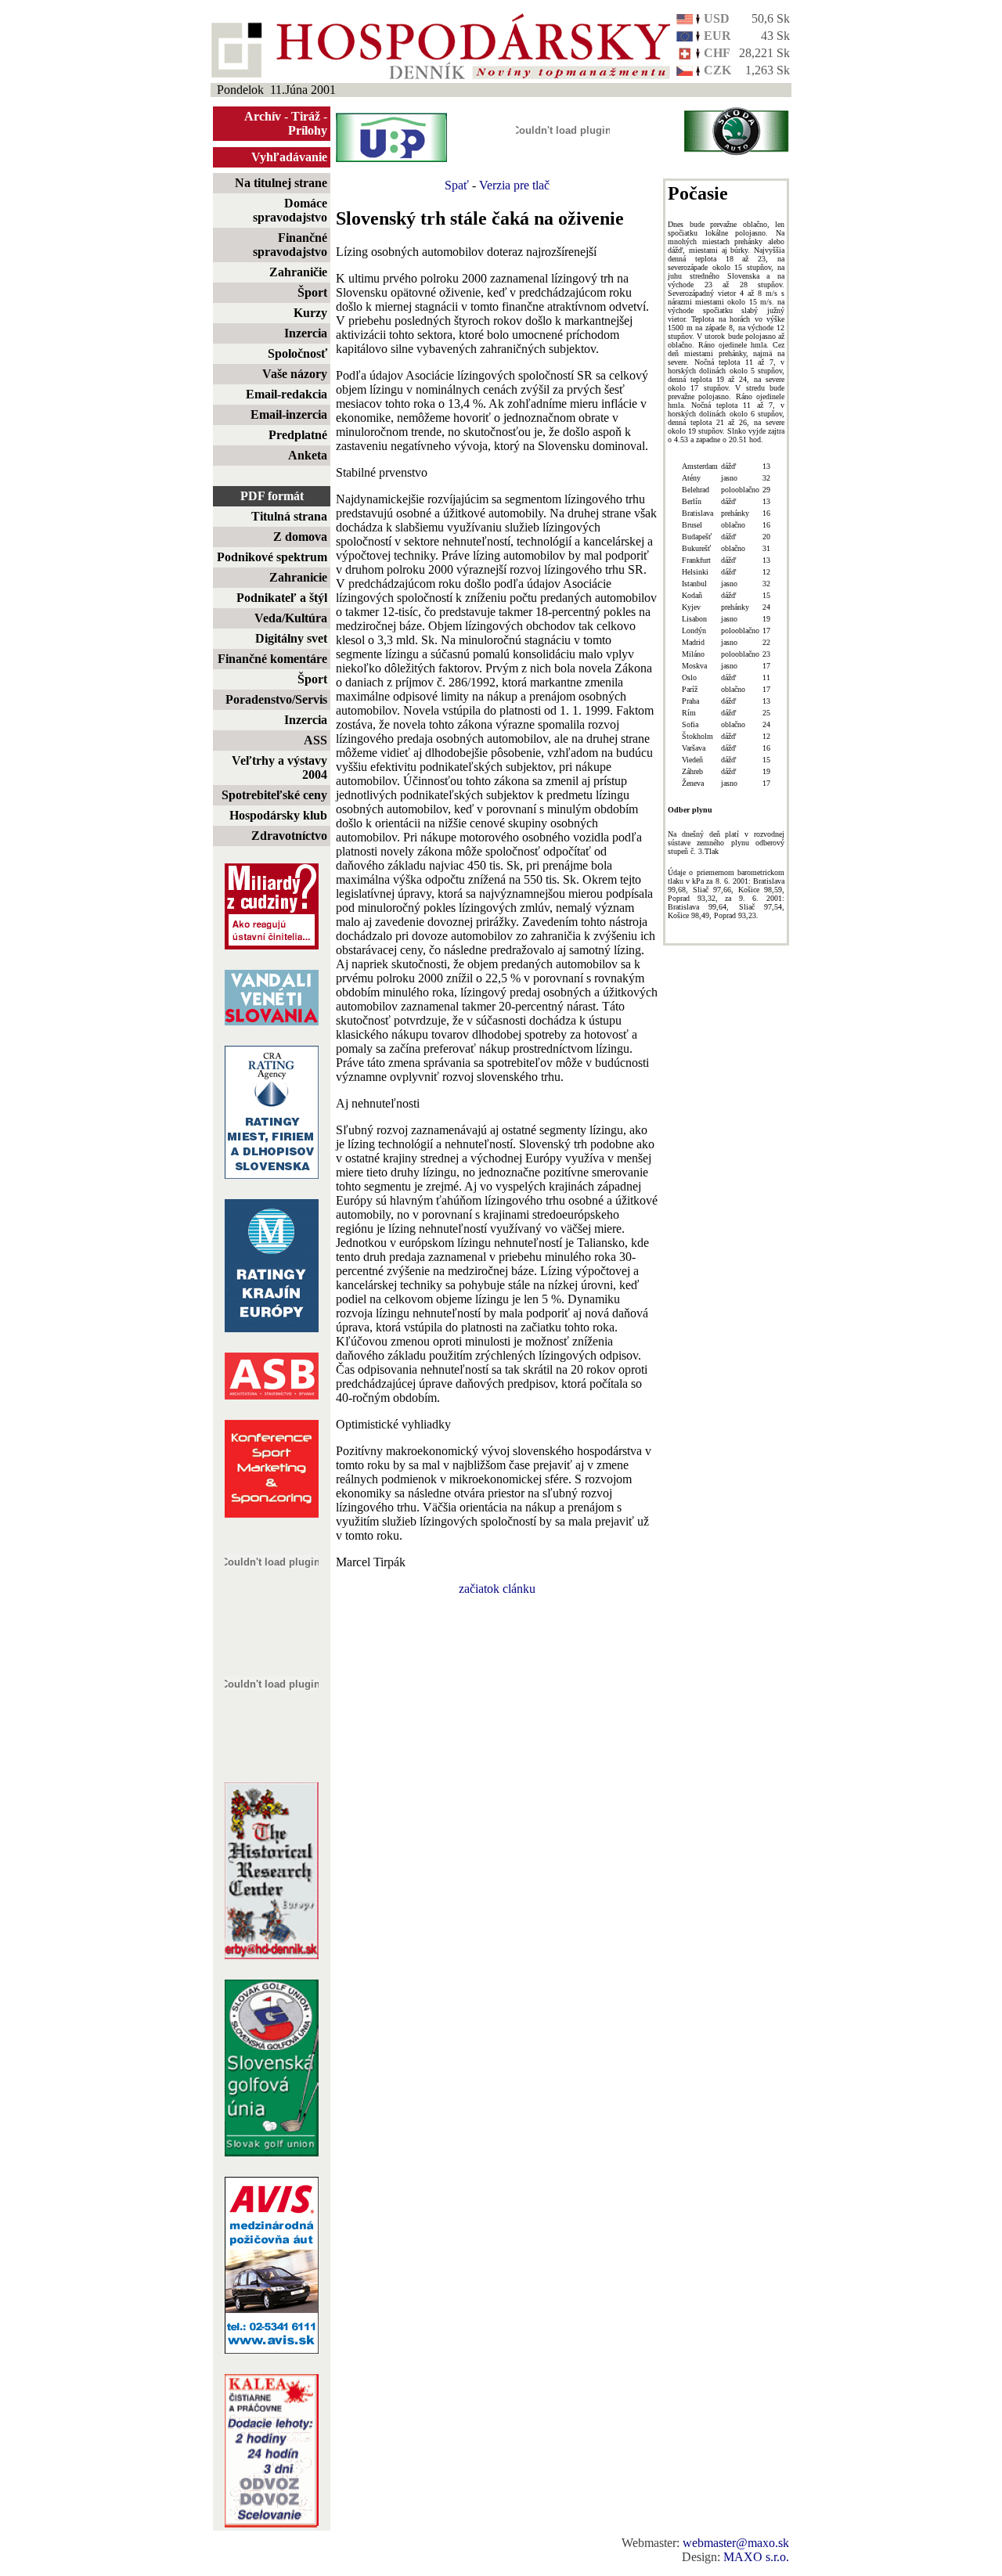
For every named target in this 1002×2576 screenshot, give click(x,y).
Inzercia (306, 333)
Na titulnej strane (281, 183)
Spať (457, 185)
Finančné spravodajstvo (290, 245)
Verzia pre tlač (514, 185)
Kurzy (310, 313)
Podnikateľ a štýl (282, 598)
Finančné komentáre (272, 659)
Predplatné (298, 435)
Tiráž (306, 116)
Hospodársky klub (278, 815)
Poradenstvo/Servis (276, 699)
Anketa (308, 455)
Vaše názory (295, 374)
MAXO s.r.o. (756, 2557)
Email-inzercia (289, 414)
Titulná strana (289, 516)
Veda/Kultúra (291, 618)
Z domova (300, 537)
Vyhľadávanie (289, 157)
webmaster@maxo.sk (736, 2543)
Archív (263, 116)
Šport (312, 292)
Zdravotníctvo (289, 836)
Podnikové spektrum (272, 557)
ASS (315, 740)
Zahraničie (298, 272)
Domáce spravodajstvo (290, 210)
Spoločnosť (297, 353)
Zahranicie (298, 577)
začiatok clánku (497, 1589)
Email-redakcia (287, 394)
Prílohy (308, 130)
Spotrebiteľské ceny (274, 795)
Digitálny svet (291, 638)
